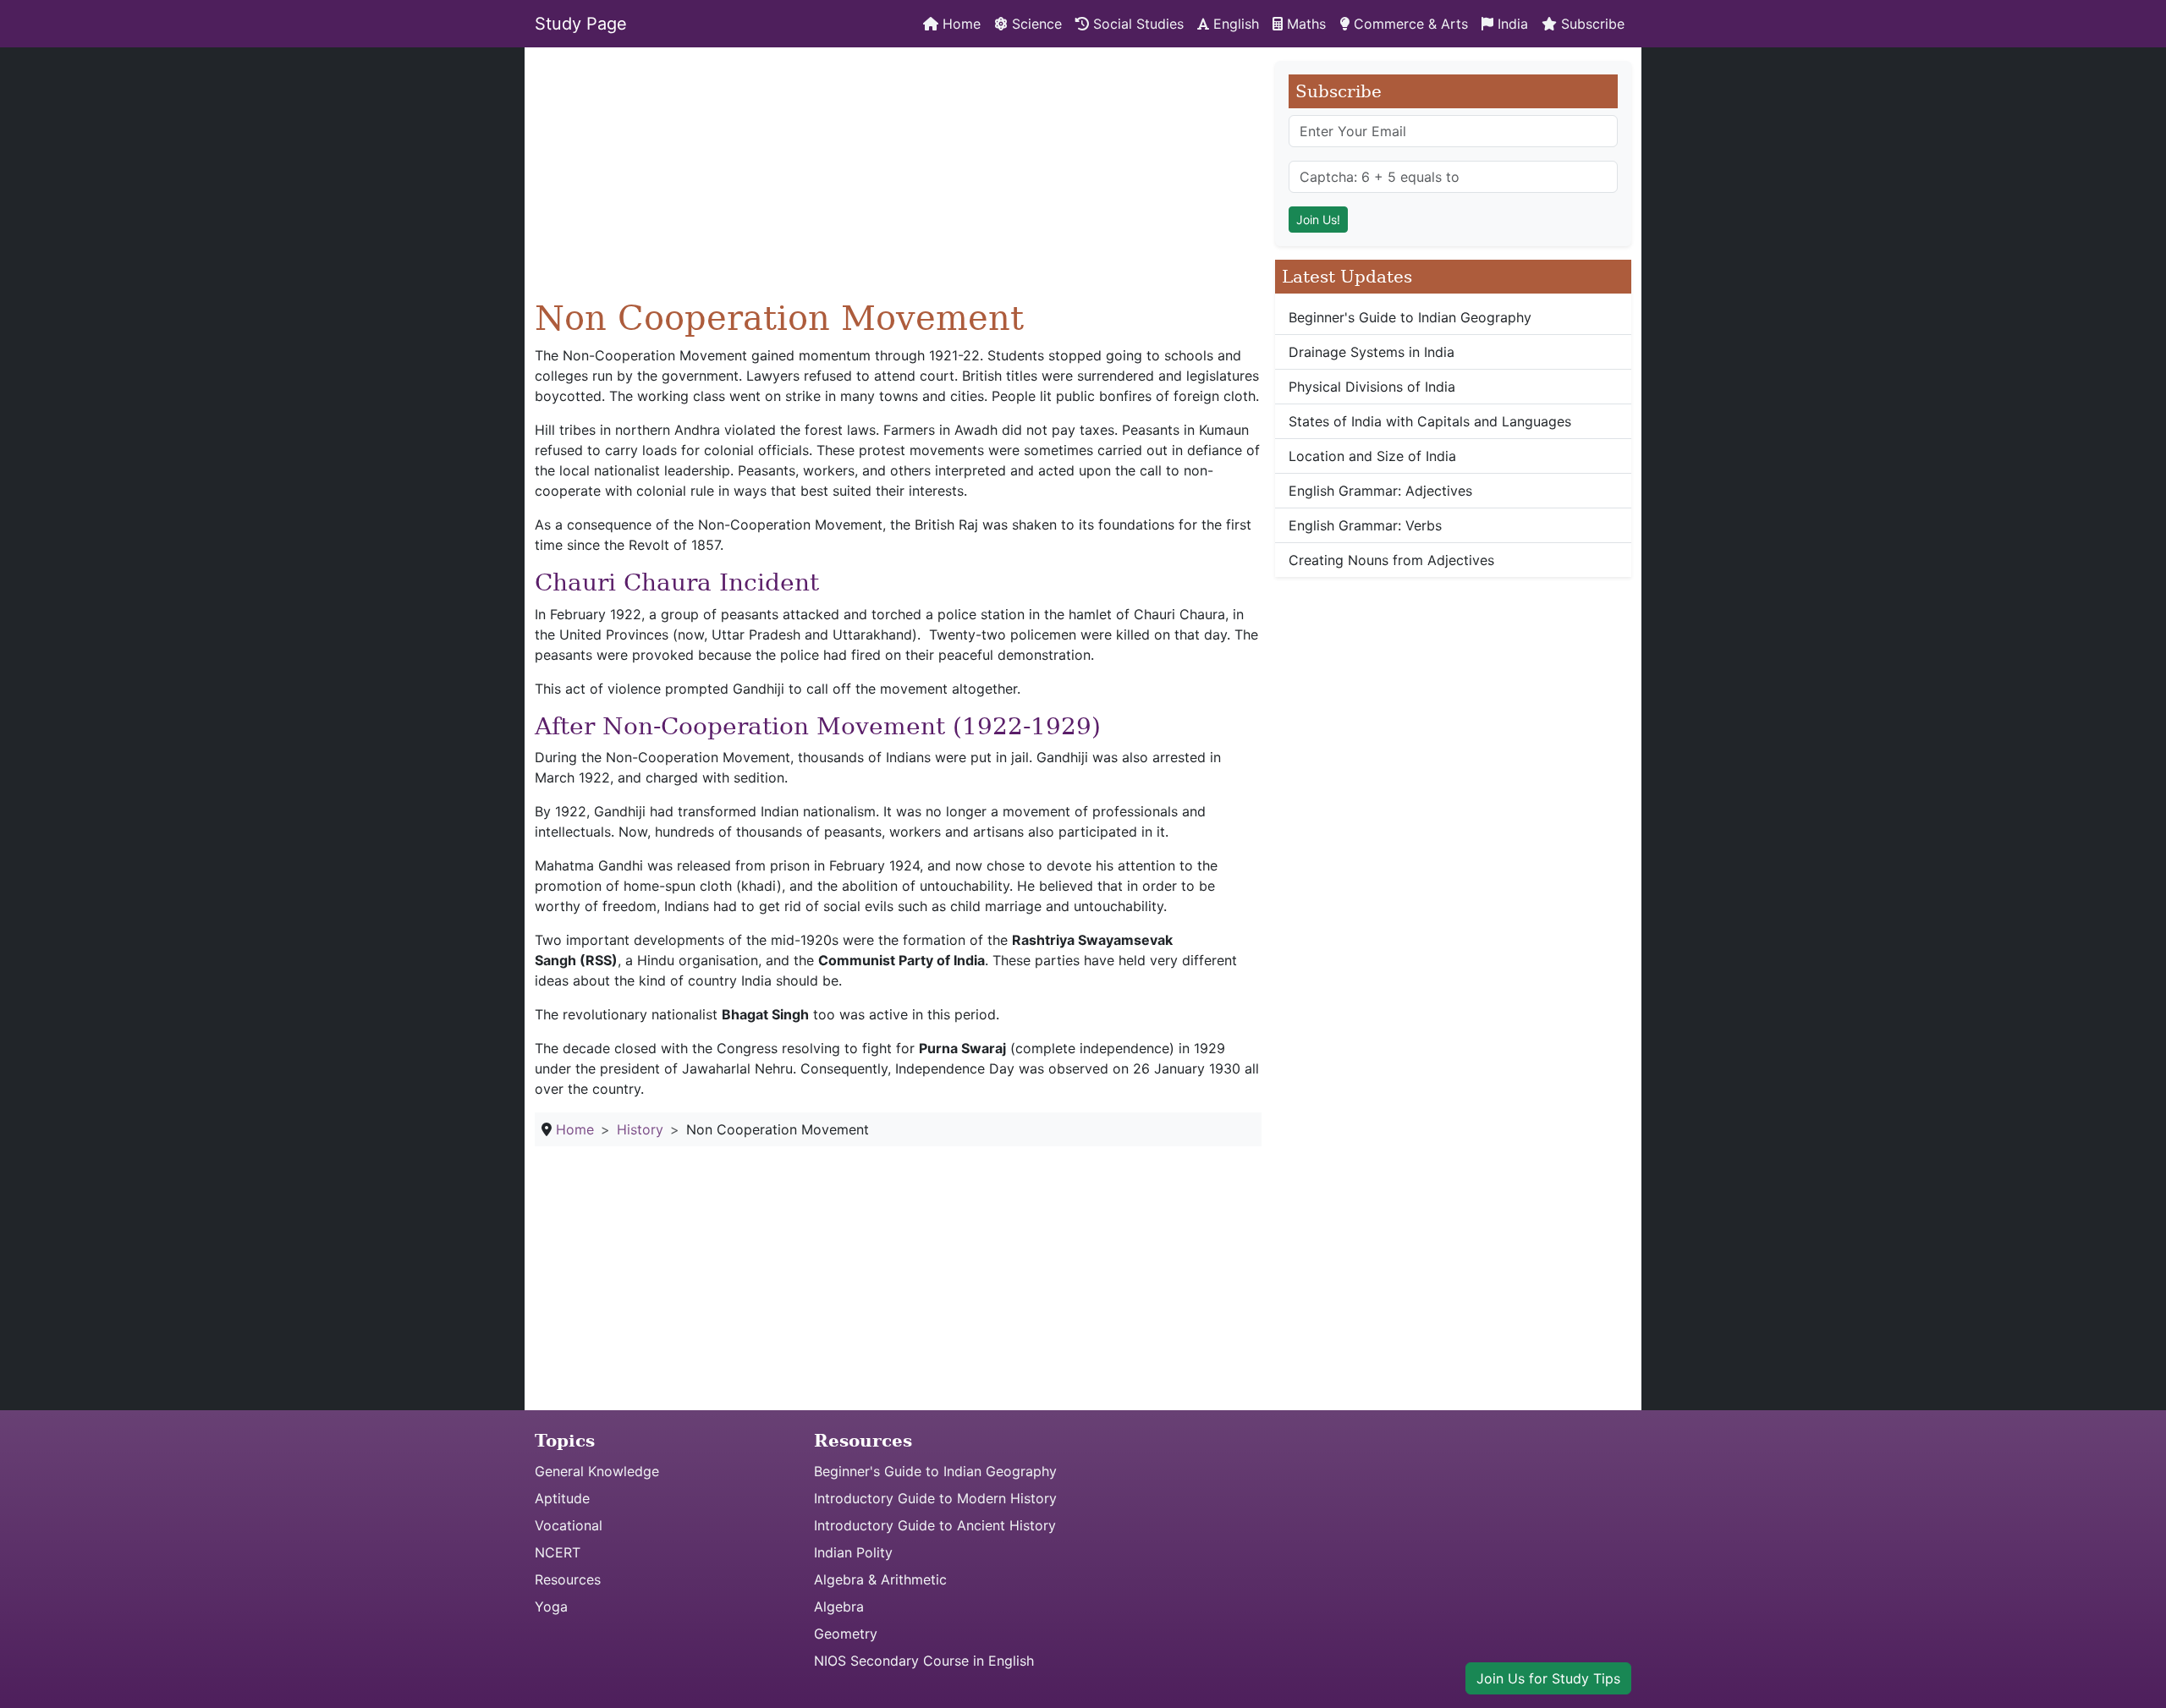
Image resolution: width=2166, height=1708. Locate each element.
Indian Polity (853, 1552)
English (1234, 24)
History (640, 1129)
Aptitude (562, 1498)
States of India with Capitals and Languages (1430, 421)
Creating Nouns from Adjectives (1391, 560)
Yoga (551, 1606)
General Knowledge (597, 1471)
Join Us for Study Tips (1548, 1678)
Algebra (839, 1606)
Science (1035, 24)
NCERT (558, 1552)
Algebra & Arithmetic (880, 1579)
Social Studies (1136, 24)
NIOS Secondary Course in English (924, 1661)
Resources (568, 1579)
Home (959, 24)
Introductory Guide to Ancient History (935, 1525)
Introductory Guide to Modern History (935, 1498)
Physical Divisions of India (1372, 387)
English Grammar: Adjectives (1380, 491)
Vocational (569, 1525)
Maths (1304, 24)
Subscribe (1591, 24)
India (1511, 24)
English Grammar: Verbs (1365, 525)
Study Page (581, 24)
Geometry (846, 1634)
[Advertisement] (898, 179)
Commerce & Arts (1409, 24)
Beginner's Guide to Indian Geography (1410, 317)
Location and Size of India (1372, 456)
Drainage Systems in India (1372, 352)
